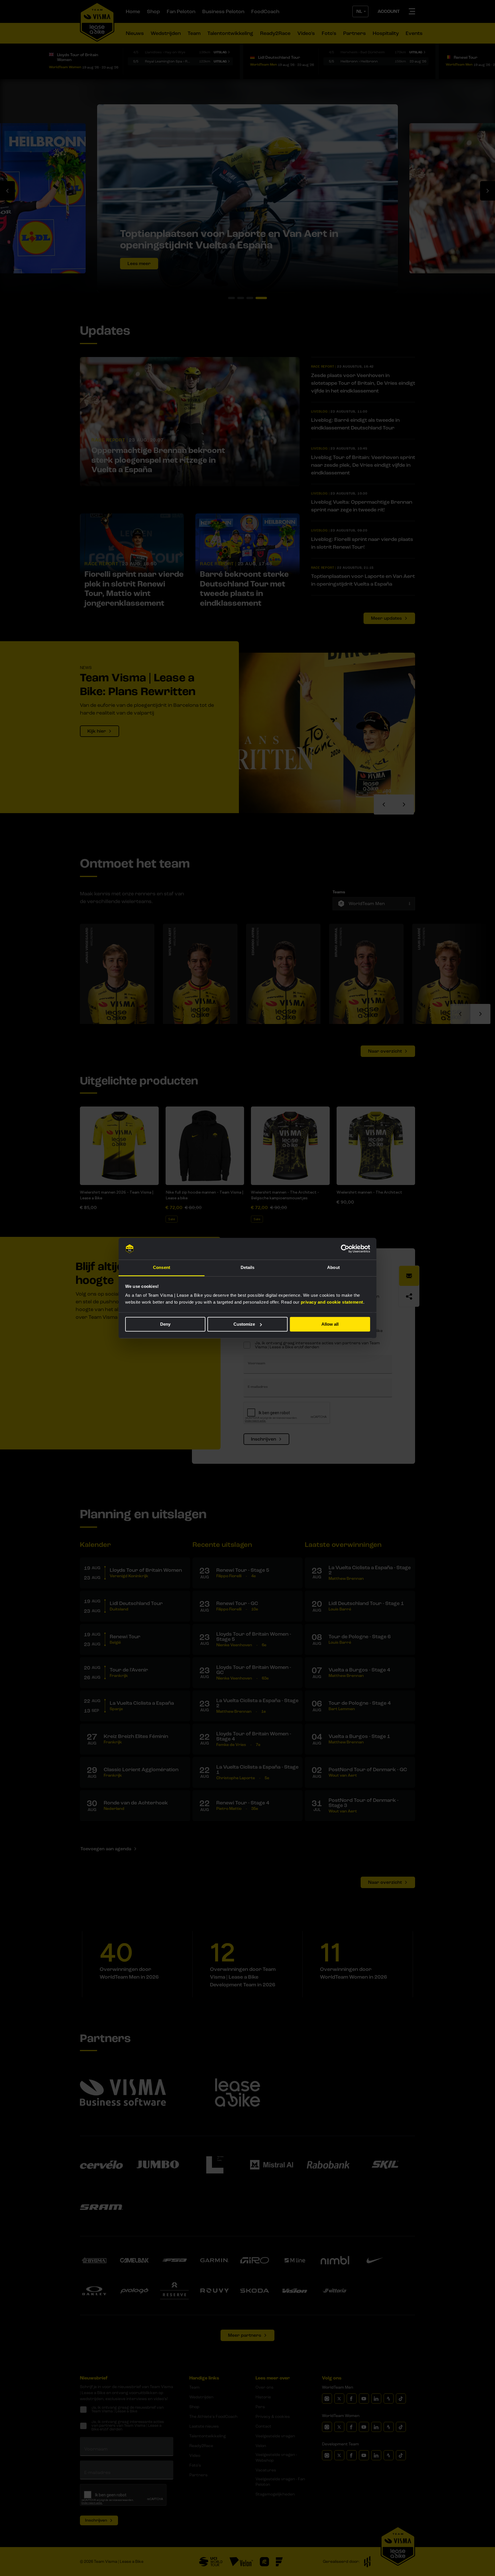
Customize (244, 1324)
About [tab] (333, 1268)
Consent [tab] (162, 1268)
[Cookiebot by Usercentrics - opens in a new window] (345, 1249)
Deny (165, 1324)
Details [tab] (248, 1268)
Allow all (330, 1324)
